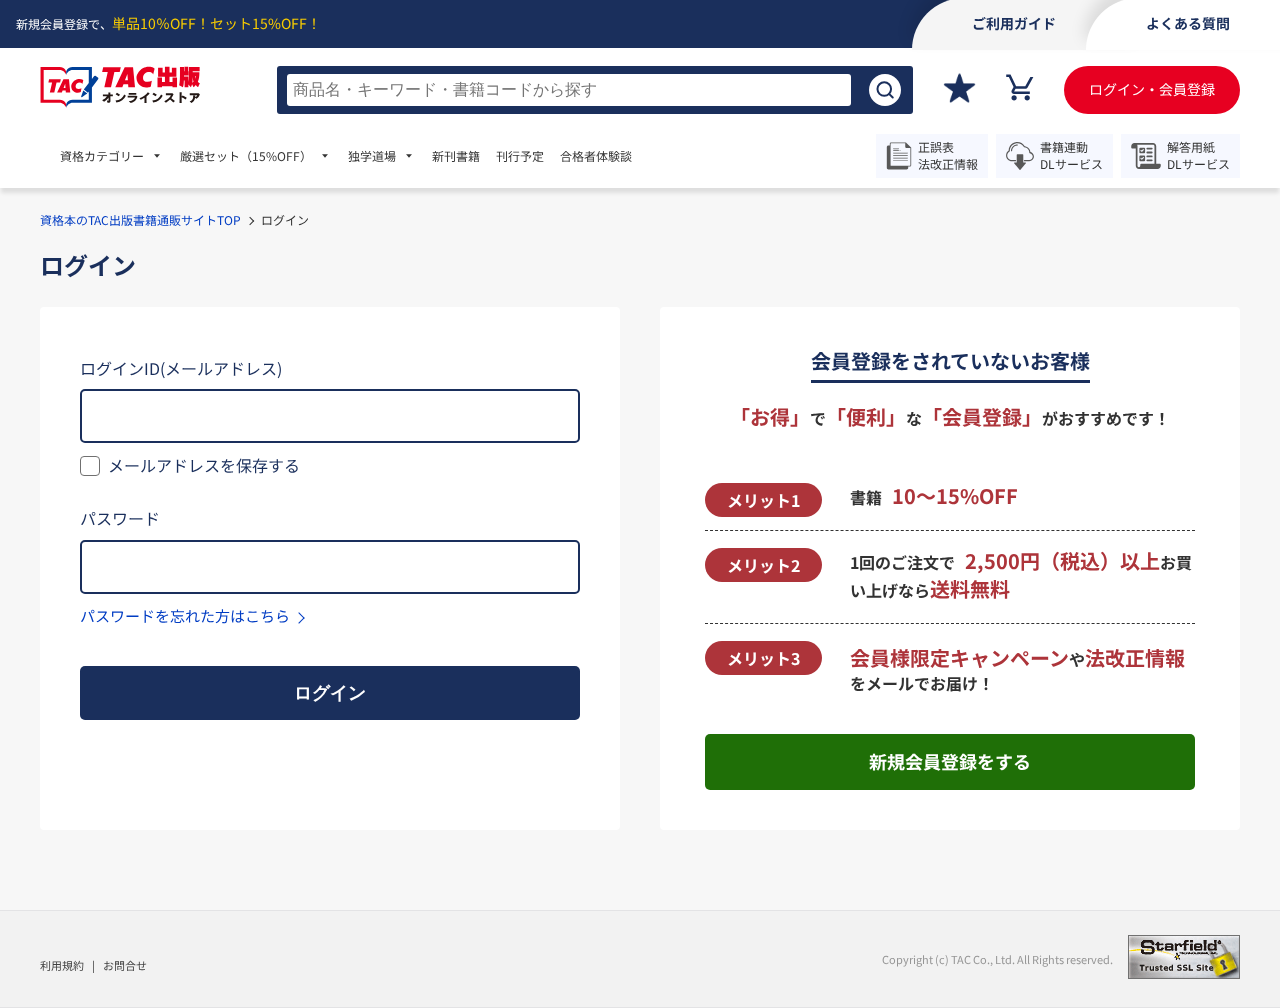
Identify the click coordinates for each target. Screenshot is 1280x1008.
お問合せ (125, 965)
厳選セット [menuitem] (246, 156)
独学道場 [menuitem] (372, 156)
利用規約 (62, 965)
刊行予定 (520, 156)
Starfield (1184, 957)
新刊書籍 (456, 156)
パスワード (120, 518)
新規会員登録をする (950, 761)
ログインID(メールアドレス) (181, 368)
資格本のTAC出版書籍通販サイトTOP (140, 219)
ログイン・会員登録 (1152, 89)
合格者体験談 (596, 156)
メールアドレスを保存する (204, 465)
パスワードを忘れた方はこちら (185, 615)
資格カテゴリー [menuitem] (102, 156)
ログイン (330, 693)
